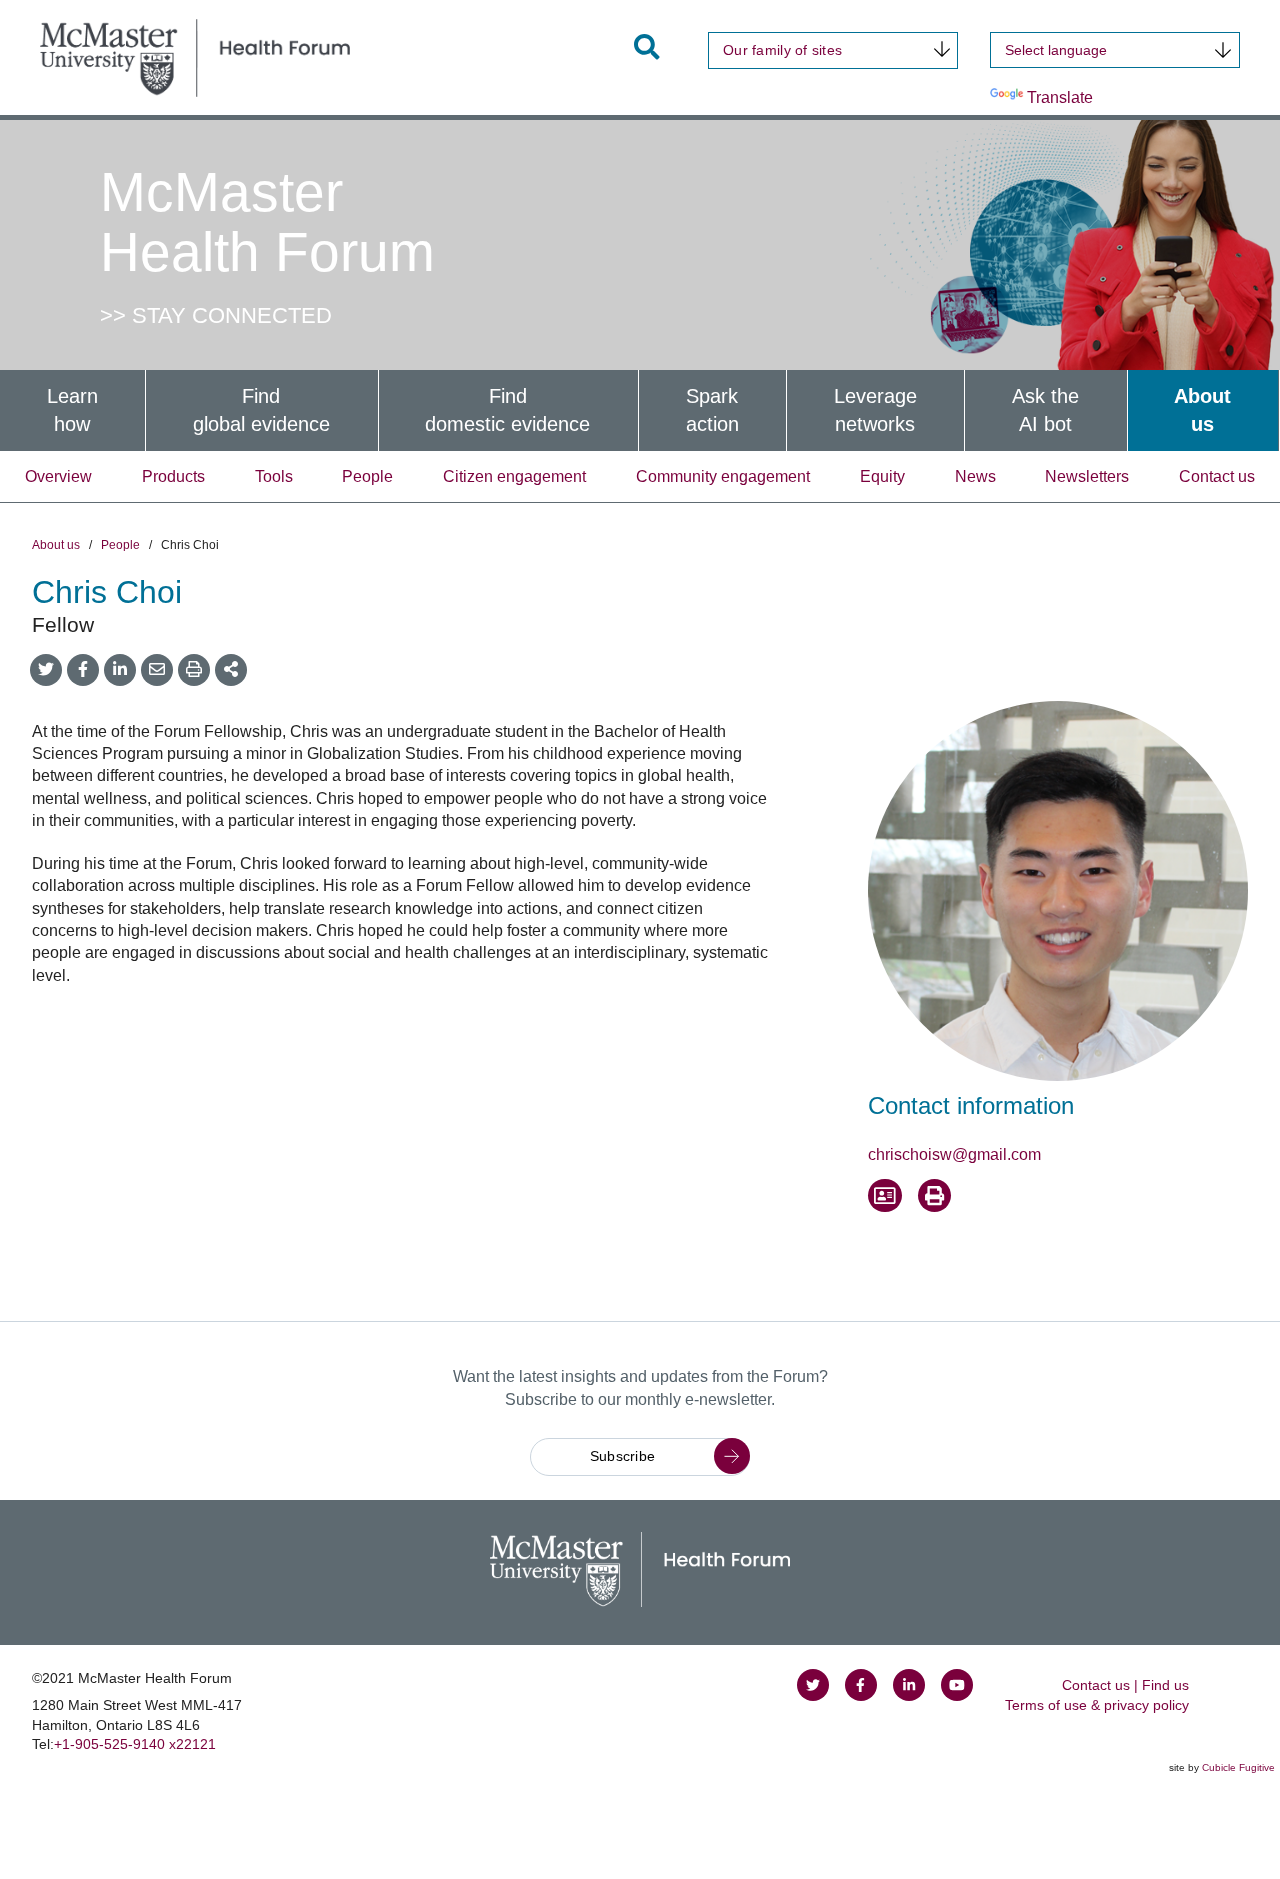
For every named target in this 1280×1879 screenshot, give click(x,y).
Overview (58, 476)
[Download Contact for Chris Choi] (885, 1196)
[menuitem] (72, 410)
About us (56, 545)
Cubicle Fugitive (1238, 1767)
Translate (1060, 97)
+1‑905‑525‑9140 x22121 (135, 1744)
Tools (274, 476)
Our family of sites (782, 50)
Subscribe (623, 1456)
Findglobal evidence (261, 410)
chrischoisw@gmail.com (954, 1154)
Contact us (1217, 476)
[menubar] (640, 410)
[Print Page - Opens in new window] (935, 1196)
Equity (882, 476)
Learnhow (72, 410)
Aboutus (1202, 410)
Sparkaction (712, 410)
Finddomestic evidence (507, 410)
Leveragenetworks (875, 410)
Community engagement (723, 476)
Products (173, 476)
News (975, 476)
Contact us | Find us (1125, 1685)
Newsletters (1087, 476)
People (367, 476)
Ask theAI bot (1045, 410)
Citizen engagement (514, 476)
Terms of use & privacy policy (1097, 1705)
